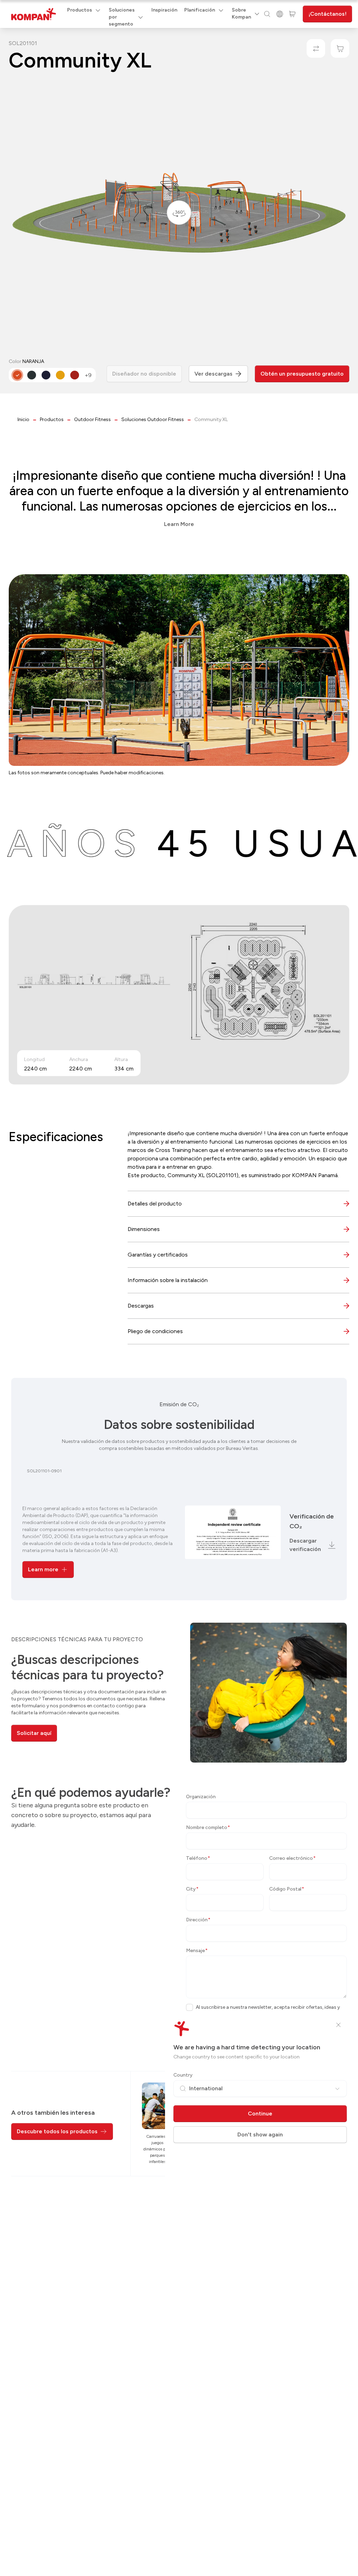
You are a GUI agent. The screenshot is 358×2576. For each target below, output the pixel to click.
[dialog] (179, 1288)
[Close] (338, 2025)
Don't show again (260, 2134)
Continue (260, 2114)
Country (183, 2075)
